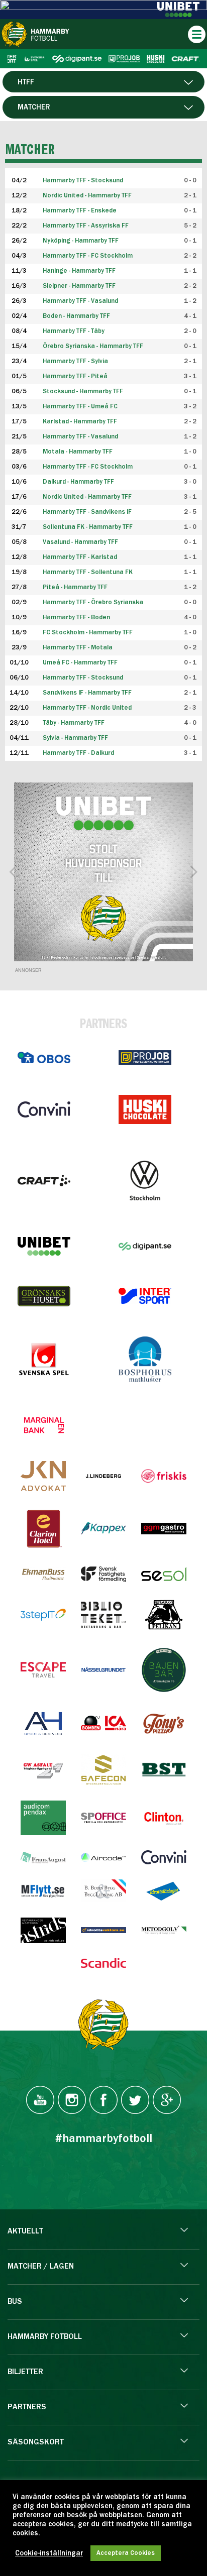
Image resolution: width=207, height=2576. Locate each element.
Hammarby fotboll (45, 2337)
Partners (27, 2407)
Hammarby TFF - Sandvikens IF (87, 512)
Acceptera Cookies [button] (126, 2553)
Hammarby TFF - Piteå (75, 376)
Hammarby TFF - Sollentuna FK (88, 572)
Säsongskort (36, 2442)
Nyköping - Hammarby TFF (81, 241)
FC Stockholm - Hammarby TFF (88, 633)
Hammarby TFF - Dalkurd (78, 753)
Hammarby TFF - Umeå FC (80, 407)
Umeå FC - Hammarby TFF (80, 663)
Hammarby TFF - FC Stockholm (88, 256)
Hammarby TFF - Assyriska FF (86, 226)
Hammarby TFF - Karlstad (80, 557)
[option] (103, 872)
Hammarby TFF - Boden (76, 618)
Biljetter (25, 2372)
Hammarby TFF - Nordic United (87, 708)
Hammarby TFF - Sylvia (75, 361)
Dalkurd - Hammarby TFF (78, 482)
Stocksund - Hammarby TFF (83, 391)
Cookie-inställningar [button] (49, 2553)
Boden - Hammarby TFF (76, 316)
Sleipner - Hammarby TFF (79, 286)
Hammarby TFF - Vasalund (80, 301)
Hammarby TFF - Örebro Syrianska (93, 602)
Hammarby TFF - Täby (74, 331)
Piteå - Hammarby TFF (75, 587)
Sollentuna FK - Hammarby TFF (88, 527)
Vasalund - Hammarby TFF (80, 542)
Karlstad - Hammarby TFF (80, 422)
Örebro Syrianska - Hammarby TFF (93, 346)
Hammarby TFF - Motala (78, 648)
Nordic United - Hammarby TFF (87, 497)
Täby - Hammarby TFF (74, 723)
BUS (15, 2302)
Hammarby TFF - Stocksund (83, 678)
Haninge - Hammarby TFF (79, 271)
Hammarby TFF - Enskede (80, 211)
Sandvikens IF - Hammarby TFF (87, 693)
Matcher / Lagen (41, 2267)
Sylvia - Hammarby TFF (75, 738)
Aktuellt (25, 2231)
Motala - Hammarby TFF (78, 452)
